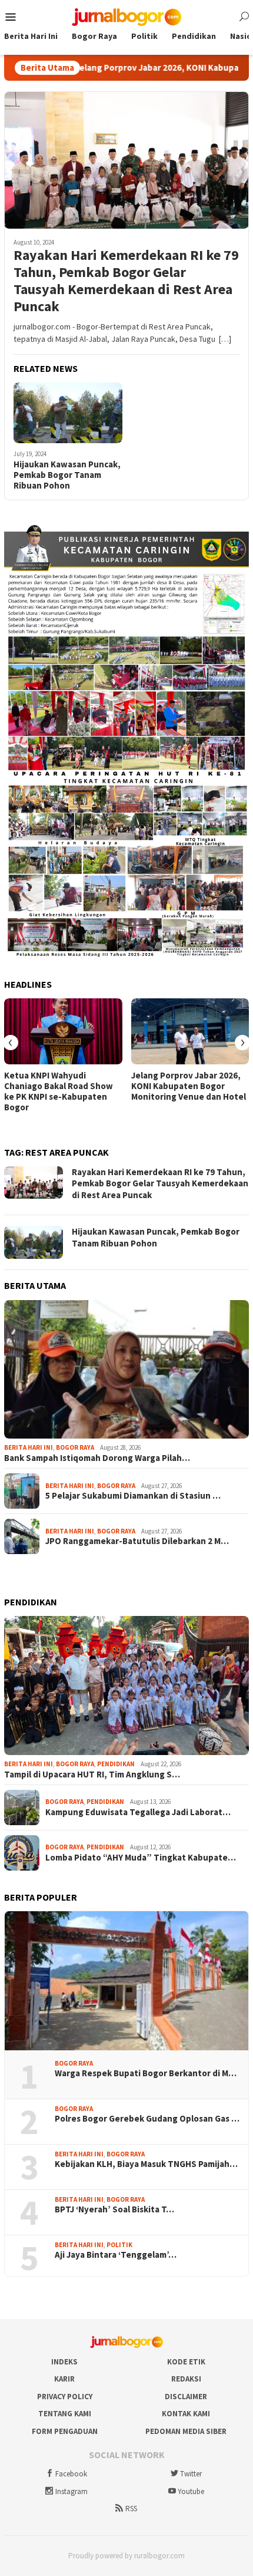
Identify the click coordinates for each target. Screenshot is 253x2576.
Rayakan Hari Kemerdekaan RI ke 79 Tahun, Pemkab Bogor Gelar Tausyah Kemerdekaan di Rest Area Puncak (126, 281)
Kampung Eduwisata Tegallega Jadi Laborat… (138, 1812)
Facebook (71, 2474)
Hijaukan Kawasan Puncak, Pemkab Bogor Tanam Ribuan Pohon (67, 475)
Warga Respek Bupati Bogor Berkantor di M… (146, 2073)
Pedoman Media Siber (186, 2431)
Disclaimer (186, 2397)
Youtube (191, 2491)
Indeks (64, 2362)
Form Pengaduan (65, 2431)
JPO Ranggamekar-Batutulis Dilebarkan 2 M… (137, 1541)
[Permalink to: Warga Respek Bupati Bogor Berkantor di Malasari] (126, 1981)
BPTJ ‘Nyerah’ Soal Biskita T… (114, 2209)
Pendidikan (116, 1764)
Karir (64, 2379)
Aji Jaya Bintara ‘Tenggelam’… (116, 2255)
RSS (131, 2509)
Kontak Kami (186, 2414)
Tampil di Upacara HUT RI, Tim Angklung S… (92, 1774)
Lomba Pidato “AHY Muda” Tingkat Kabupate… (141, 1858)
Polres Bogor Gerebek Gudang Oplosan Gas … (147, 2119)
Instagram (71, 2491)
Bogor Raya (75, 1447)
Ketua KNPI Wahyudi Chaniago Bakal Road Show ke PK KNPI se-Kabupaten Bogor (59, 1091)
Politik (119, 2245)
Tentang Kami (65, 2414)
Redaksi (186, 2379)
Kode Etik (186, 2362)
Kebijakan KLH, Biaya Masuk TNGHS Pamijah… (146, 2164)
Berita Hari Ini (29, 1447)
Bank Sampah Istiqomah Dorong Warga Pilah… (97, 1458)
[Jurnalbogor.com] (126, 16)
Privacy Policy (65, 2397)
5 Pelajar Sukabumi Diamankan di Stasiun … (133, 1496)
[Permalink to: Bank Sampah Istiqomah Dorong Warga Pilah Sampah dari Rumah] (126, 1370)
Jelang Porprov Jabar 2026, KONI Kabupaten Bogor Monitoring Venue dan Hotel (189, 1086)
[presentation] (11, 1043)
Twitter (191, 2474)
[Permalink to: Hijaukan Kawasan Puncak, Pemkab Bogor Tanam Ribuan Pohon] (68, 413)
